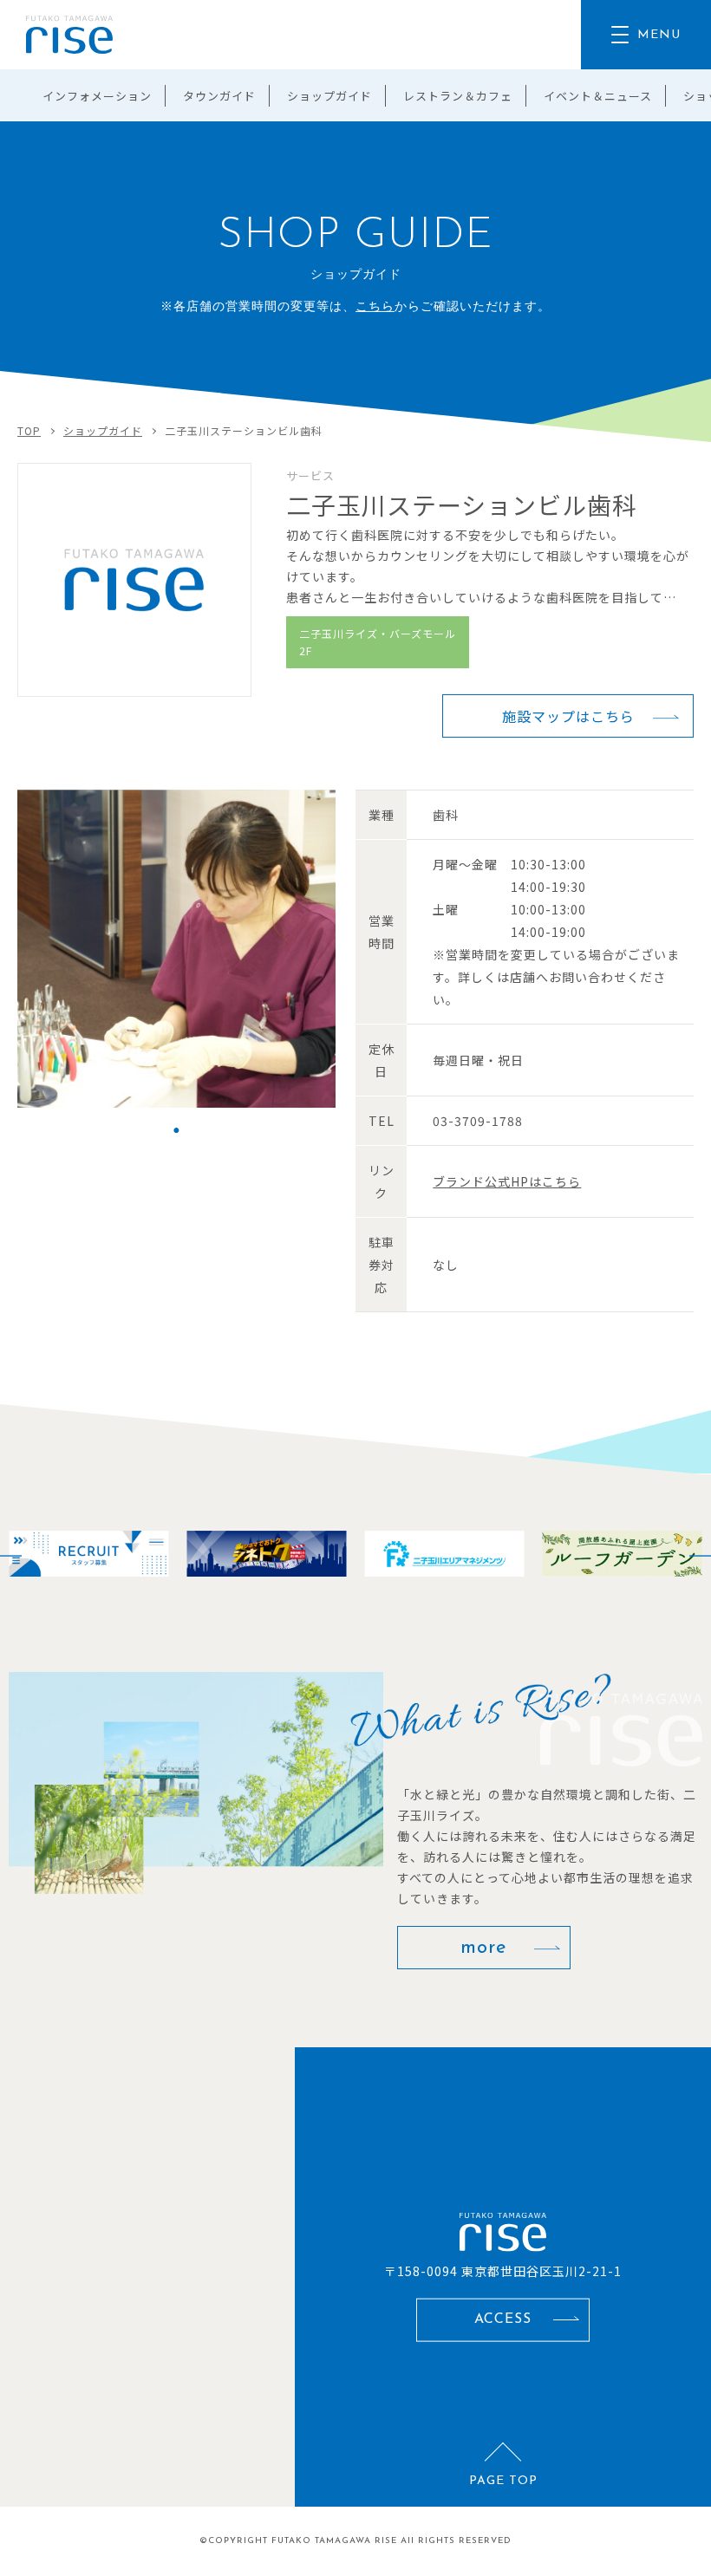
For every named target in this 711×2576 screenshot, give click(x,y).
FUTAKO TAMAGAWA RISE (334, 2541)
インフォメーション (97, 96)
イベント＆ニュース (598, 96)
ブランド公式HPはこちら (507, 1181)
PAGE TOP (503, 2481)
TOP (29, 430)
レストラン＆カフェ (458, 96)
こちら (375, 307)
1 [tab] (176, 1130)
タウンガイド (219, 96)
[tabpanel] (176, 949)
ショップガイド (329, 96)
